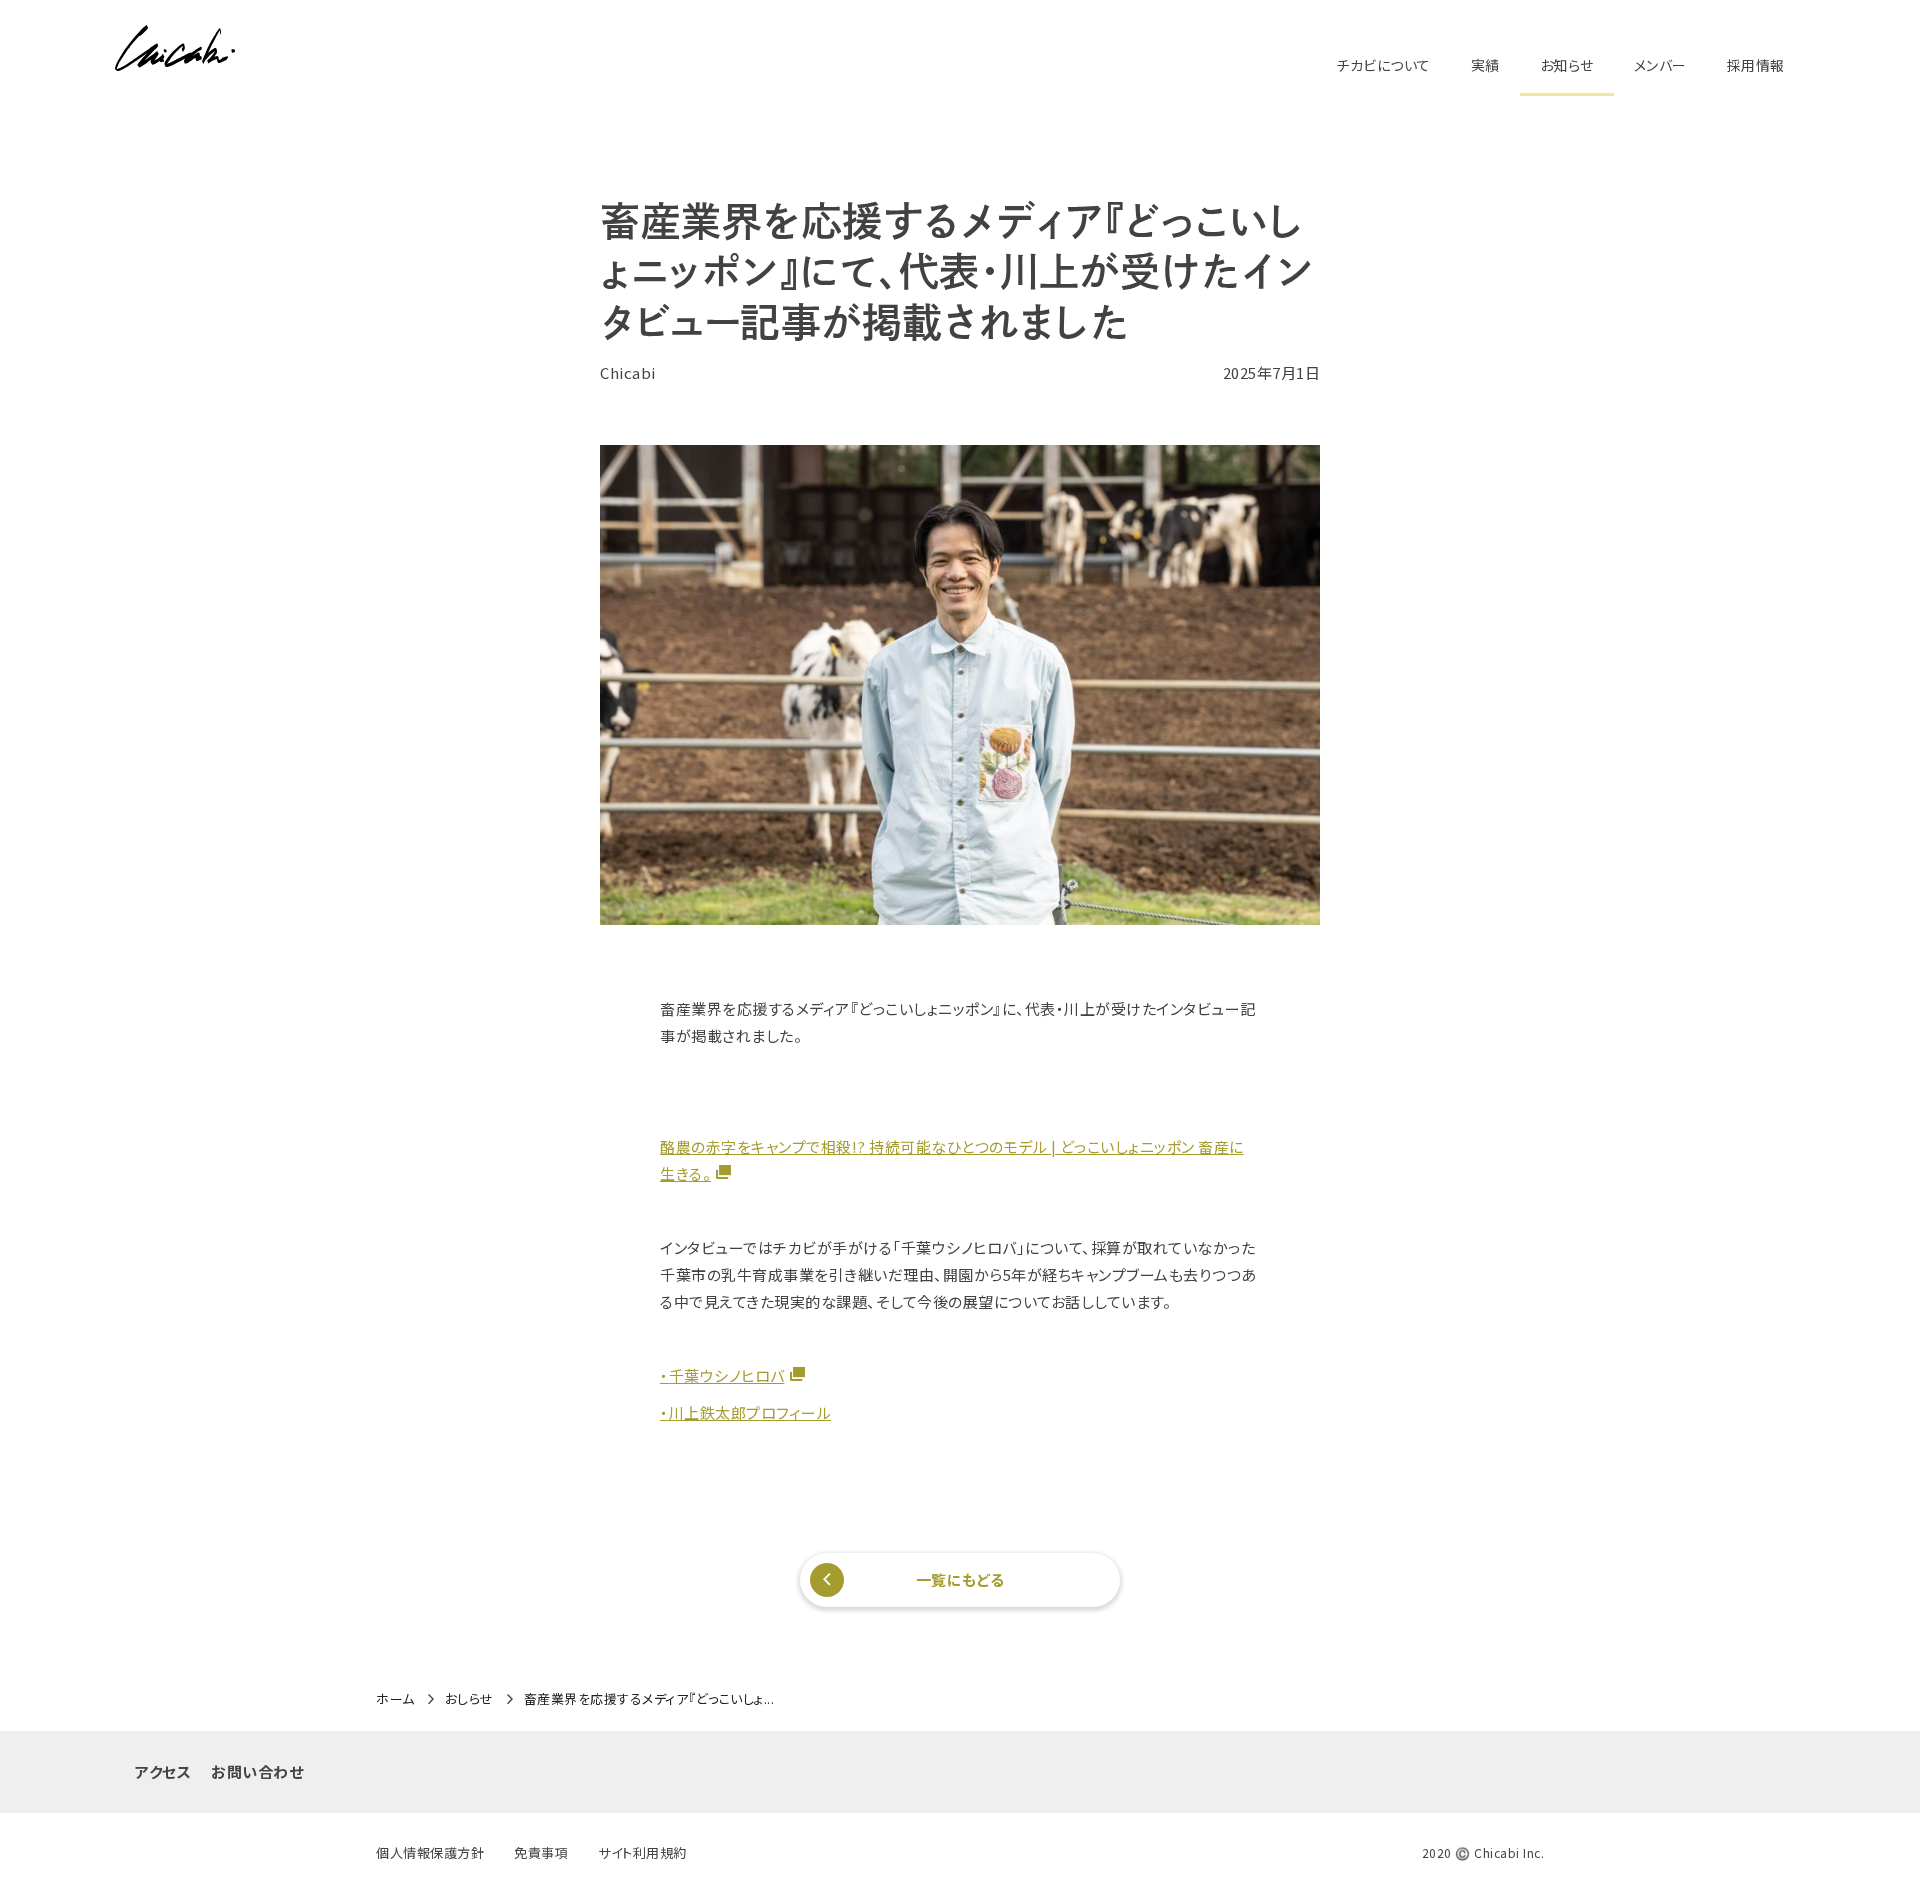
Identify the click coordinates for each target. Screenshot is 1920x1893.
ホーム (395, 1699)
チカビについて (1383, 65)
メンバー (1660, 65)
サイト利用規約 (642, 1852)
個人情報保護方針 (430, 1852)
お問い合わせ (257, 1771)
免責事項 (541, 1852)
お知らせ (1567, 65)
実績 (1485, 65)
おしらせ (469, 1699)
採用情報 (1756, 65)
